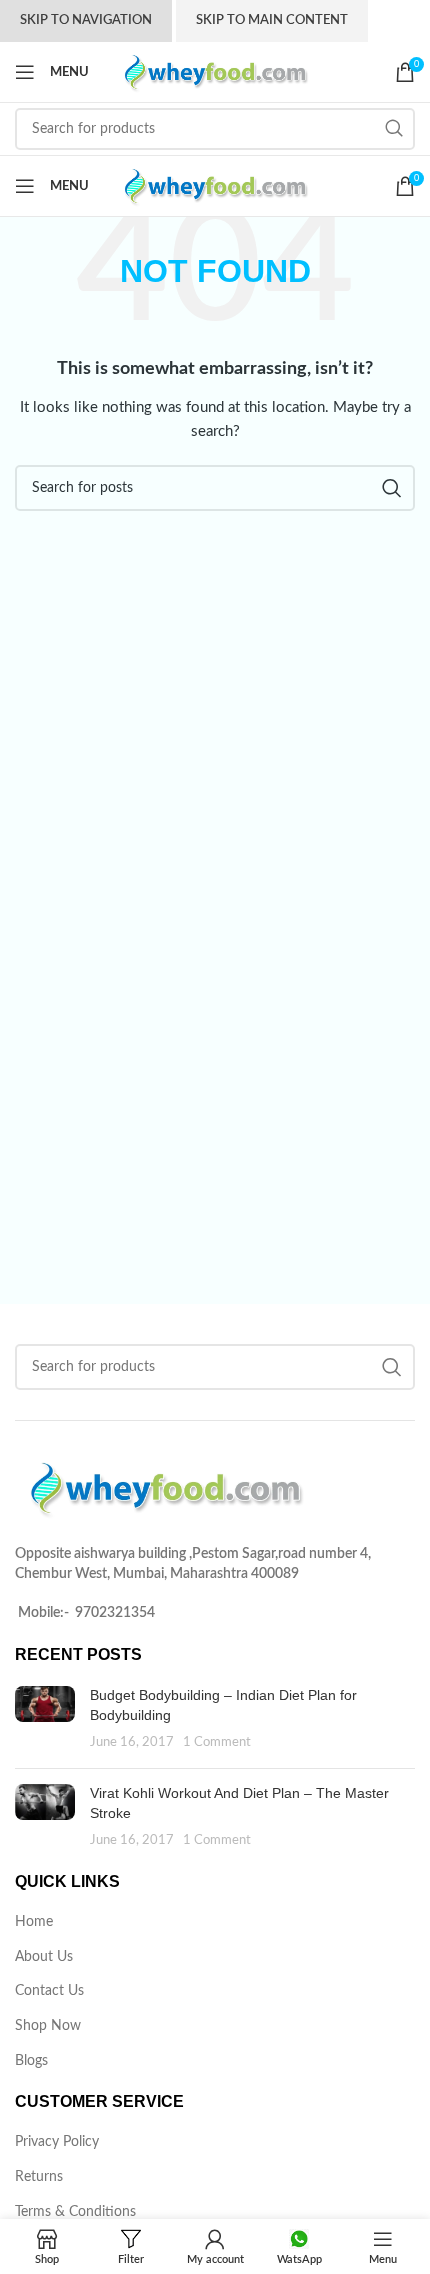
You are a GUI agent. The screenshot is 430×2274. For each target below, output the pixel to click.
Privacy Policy (57, 2142)
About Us (44, 1957)
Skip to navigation (86, 20)
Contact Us (49, 1991)
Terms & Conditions (75, 2212)
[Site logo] (215, 72)
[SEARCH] (394, 129)
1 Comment (217, 1742)
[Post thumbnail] (45, 1719)
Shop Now (48, 2026)
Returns (39, 2177)
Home (34, 1922)
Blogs (31, 2061)
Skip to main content (272, 20)
